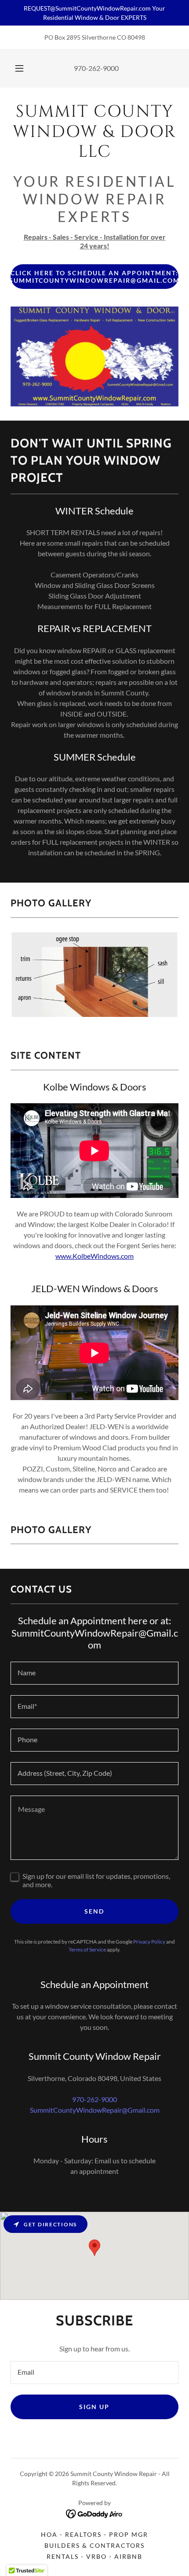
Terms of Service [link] (87, 1950)
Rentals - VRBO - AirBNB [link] (94, 2556)
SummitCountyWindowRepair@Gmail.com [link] (95, 2110)
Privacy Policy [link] (149, 1942)
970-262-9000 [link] (96, 68)
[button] (19, 68)
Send (94, 1911)
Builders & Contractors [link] (94, 2545)
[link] (94, 135)
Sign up (94, 2407)
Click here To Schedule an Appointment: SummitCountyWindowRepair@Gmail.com (94, 277)
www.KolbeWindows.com (94, 1256)
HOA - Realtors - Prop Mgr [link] (94, 2534)
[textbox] (94, 1673)
